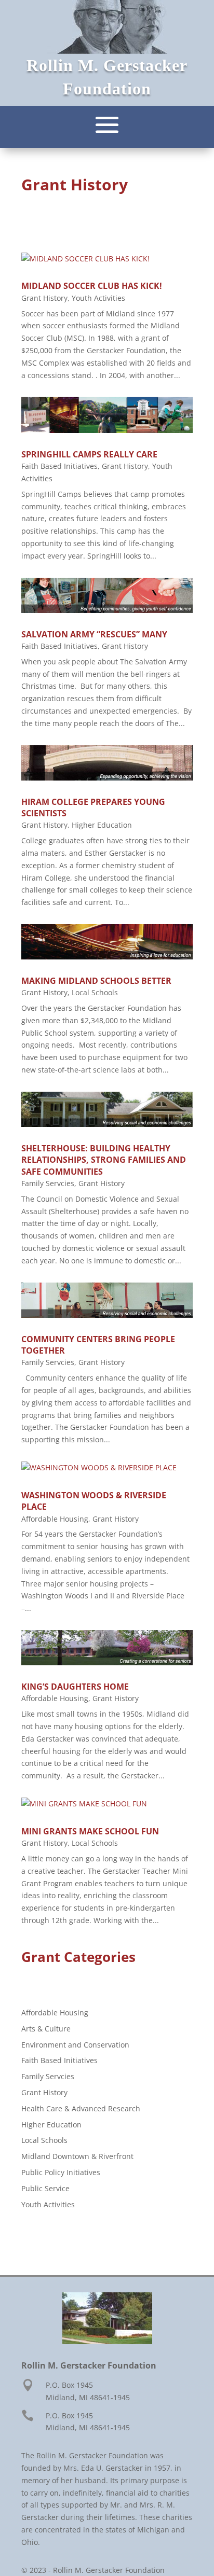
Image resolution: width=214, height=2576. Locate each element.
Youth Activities (98, 298)
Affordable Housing (55, 1519)
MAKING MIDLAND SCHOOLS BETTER (96, 981)
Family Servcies (48, 1183)
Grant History (44, 298)
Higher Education (102, 825)
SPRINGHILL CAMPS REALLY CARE (89, 454)
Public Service (45, 2188)
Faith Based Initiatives (59, 466)
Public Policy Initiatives (61, 2172)
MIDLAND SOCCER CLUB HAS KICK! (92, 286)
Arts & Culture (46, 2029)
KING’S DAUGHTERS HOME (75, 1687)
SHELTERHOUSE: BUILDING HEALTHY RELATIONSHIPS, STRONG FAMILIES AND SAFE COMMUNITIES (104, 1160)
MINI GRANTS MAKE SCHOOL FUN (90, 1831)
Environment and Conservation (75, 2045)
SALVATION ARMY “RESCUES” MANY (94, 634)
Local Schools (95, 992)
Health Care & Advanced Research (81, 2108)
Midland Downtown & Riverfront (77, 2156)
